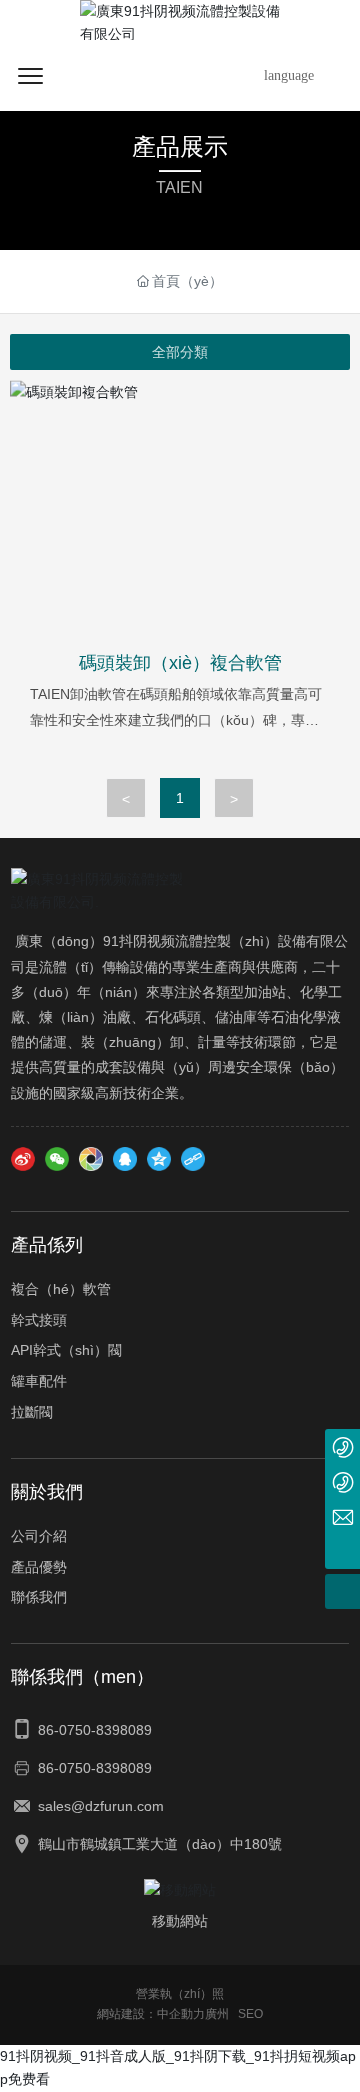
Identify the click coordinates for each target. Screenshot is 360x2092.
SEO (250, 2014)
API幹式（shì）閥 (66, 1350)
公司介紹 (39, 1536)
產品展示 (180, 146)
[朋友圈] (91, 1159)
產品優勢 (39, 1567)
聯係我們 (39, 1597)
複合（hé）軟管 (61, 1289)
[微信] (57, 1159)
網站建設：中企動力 (151, 2014)
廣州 (217, 2014)
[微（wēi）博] (23, 1159)
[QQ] (125, 1159)
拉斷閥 (32, 1412)
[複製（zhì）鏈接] (193, 1159)
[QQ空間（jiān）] (159, 1159)
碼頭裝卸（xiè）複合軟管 (180, 663)
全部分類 (180, 352)
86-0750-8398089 (95, 1730)
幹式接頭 (39, 1320)
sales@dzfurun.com (101, 1806)
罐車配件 (39, 1381)
